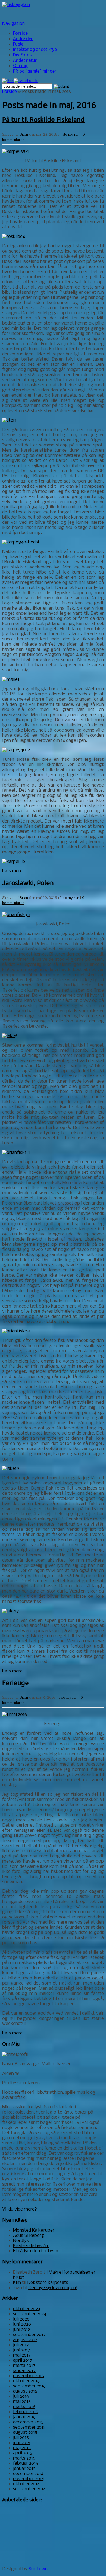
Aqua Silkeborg (29, 2236)
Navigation (13, 24)
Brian (24, 134)
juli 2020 (21, 2319)
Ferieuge (15, 1683)
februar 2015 (26, 2463)
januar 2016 (24, 2417)
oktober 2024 (27, 2309)
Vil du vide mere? (20, 2209)
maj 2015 (22, 2448)
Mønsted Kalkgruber (34, 2230)
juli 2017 (21, 2345)
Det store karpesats (48, 2283)
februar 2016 (26, 2412)
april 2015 (23, 2453)
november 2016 (29, 2376)
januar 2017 (24, 2371)
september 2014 (29, 2489)
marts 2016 (24, 2407)
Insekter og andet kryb (35, 49)
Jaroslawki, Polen (28, 883)
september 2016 (29, 2386)
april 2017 (23, 2360)
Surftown (38, 2569)
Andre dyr (23, 38)
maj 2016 (22, 2402)
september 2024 (30, 2314)
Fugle (18, 44)
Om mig (21, 66)
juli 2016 (21, 2397)
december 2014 (28, 2474)
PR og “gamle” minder (35, 71)
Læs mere (12, 871)
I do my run (70, 134)
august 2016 (25, 2391)
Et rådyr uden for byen (36, 2251)
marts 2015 (24, 2458)
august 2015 (25, 2433)
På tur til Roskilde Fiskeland (43, 120)
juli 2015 (21, 2438)
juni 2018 (22, 2330)
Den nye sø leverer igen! (53, 2288)
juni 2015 (22, 2443)
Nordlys (21, 2241)
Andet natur (25, 60)
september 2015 (29, 2427)
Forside (20, 33)
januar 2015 (24, 2469)
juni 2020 (22, 2324)
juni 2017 (22, 2350)
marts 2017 (24, 2366)
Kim (17, 2283)
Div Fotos (22, 55)
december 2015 (28, 2422)
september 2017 (29, 2335)
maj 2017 (22, 2355)
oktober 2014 (26, 2484)
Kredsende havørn (31, 2246)
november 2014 (29, 2479)
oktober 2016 (26, 2381)
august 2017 (25, 2340)
